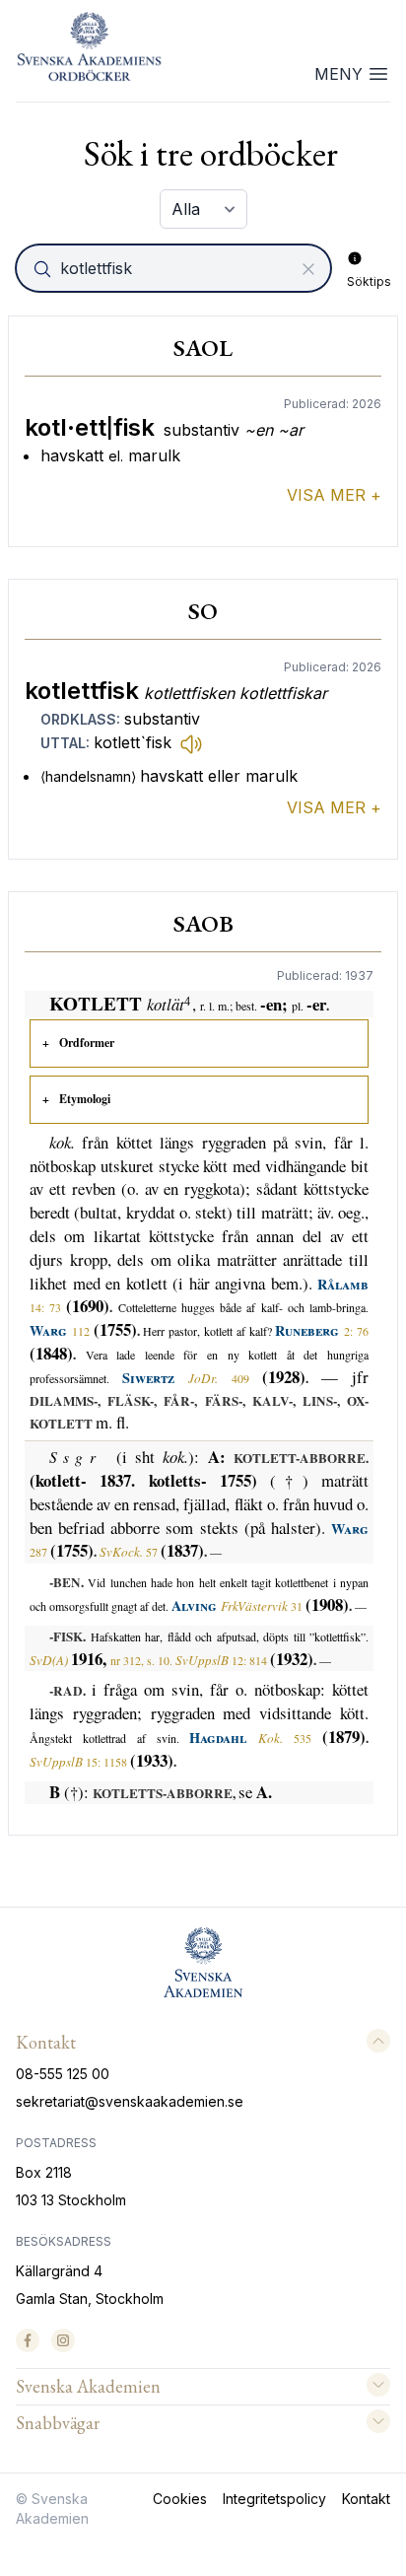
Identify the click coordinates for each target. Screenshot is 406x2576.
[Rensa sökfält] (308, 269)
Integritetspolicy (274, 2499)
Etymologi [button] (85, 1099)
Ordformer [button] (87, 1043)
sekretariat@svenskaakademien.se (130, 2101)
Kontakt (366, 2499)
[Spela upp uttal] (191, 743)
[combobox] (175, 268)
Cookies (180, 2499)
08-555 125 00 (63, 2074)
